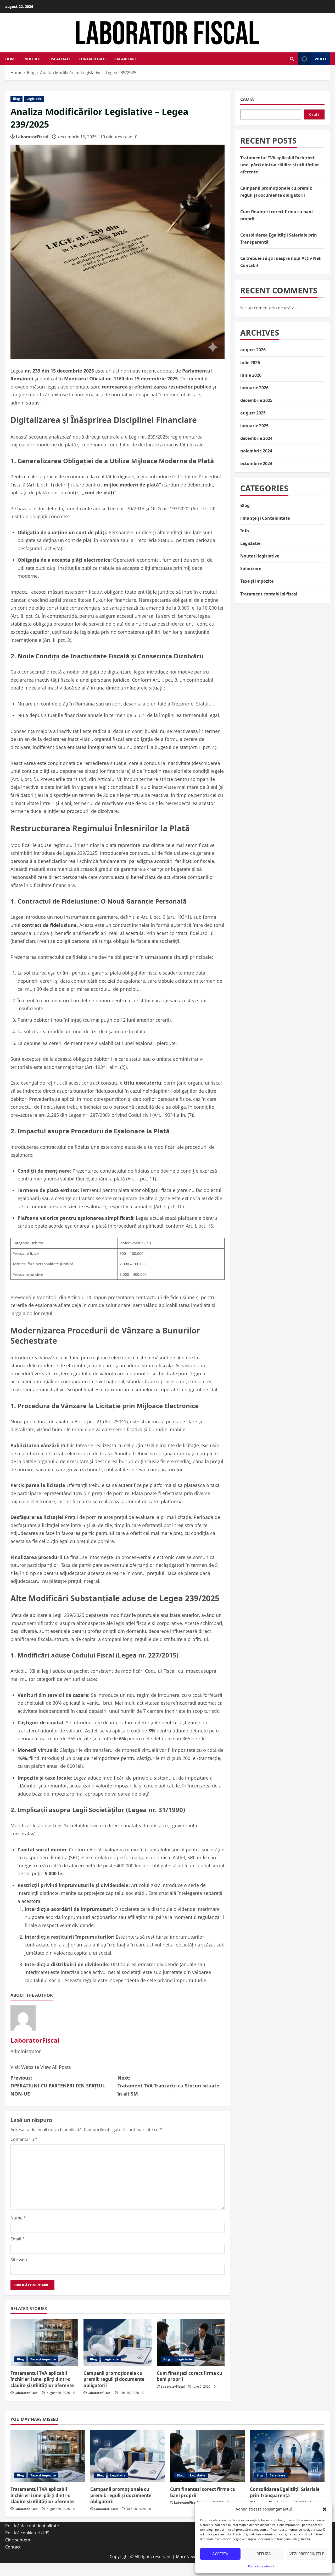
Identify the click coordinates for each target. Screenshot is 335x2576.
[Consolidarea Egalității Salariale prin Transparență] (287, 2456)
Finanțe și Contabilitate (265, 518)
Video (320, 59)
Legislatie (34, 99)
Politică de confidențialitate (32, 2526)
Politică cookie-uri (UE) (27, 2533)
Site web (19, 2260)
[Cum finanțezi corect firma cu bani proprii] (191, 2343)
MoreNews (186, 2557)
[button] (325, 2509)
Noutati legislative (260, 556)
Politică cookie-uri (261, 2566)
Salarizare (251, 568)
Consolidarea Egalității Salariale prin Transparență (285, 2492)
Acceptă (220, 2554)
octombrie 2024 (256, 463)
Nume (18, 2218)
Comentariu (24, 2139)
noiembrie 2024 (256, 451)
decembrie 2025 (256, 400)
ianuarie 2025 (254, 426)
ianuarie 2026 (254, 388)
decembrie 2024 (256, 438)
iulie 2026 (250, 363)
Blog (16, 99)
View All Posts (56, 2067)
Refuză (264, 2554)
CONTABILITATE (93, 59)
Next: (168, 2086)
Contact (13, 2547)
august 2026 (253, 350)
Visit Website (25, 2067)
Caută (247, 99)
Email (18, 2239)
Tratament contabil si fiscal (269, 594)
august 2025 (253, 413)
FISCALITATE (60, 59)
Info (245, 531)
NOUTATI (32, 59)
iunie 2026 (251, 375)
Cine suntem (18, 2540)
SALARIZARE (125, 59)
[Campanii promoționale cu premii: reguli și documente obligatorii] (117, 2343)
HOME (11, 59)
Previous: (58, 2086)
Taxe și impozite (43, 2359)
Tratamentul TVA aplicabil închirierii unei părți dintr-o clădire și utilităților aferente (42, 2379)
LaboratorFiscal (32, 137)
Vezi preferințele (307, 2554)
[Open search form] (292, 59)
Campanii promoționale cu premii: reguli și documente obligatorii (114, 2379)
